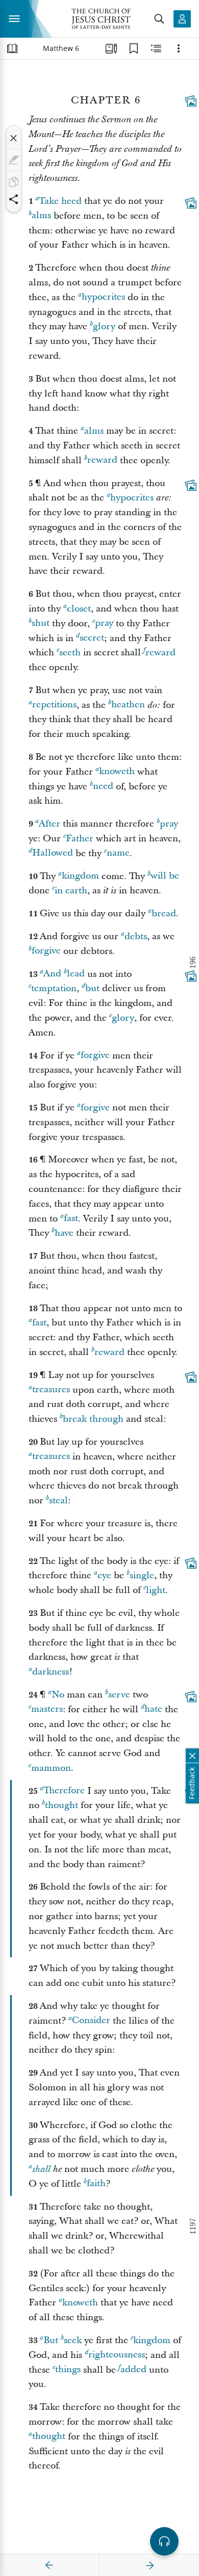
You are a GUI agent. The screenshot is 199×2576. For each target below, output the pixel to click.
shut (41, 623)
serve (119, 1695)
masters (47, 1709)
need (103, 787)
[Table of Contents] (12, 48)
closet (79, 609)
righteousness (117, 2355)
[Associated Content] (191, 101)
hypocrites (103, 297)
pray (104, 623)
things (68, 2370)
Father (80, 839)
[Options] (179, 48)
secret (92, 638)
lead (76, 974)
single (142, 1575)
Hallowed (53, 853)
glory (104, 326)
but (92, 988)
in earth (71, 891)
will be (165, 876)
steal (58, 1501)
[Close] (14, 138)
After (49, 824)
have (64, 1233)
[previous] (49, 2565)
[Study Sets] (111, 48)
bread (164, 913)
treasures (51, 1390)
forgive (46, 951)
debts (136, 936)
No (58, 1695)
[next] (150, 2565)
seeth (70, 653)
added (133, 2370)
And (52, 974)
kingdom (80, 876)
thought (61, 1805)
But (51, 2340)
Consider (91, 2021)
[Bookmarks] (134, 48)
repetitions (54, 705)
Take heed (60, 201)
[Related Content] (156, 48)
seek (73, 2340)
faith (96, 2184)
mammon (51, 1768)
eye (104, 1575)
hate (153, 1709)
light (156, 1590)
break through (93, 1419)
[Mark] (14, 160)
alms (41, 216)
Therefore (64, 1791)
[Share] (14, 199)
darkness (51, 1672)
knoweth (117, 772)
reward (102, 460)
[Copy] (14, 182)
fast (71, 1219)
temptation (54, 988)
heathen (128, 705)
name (118, 853)
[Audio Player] (164, 2541)
